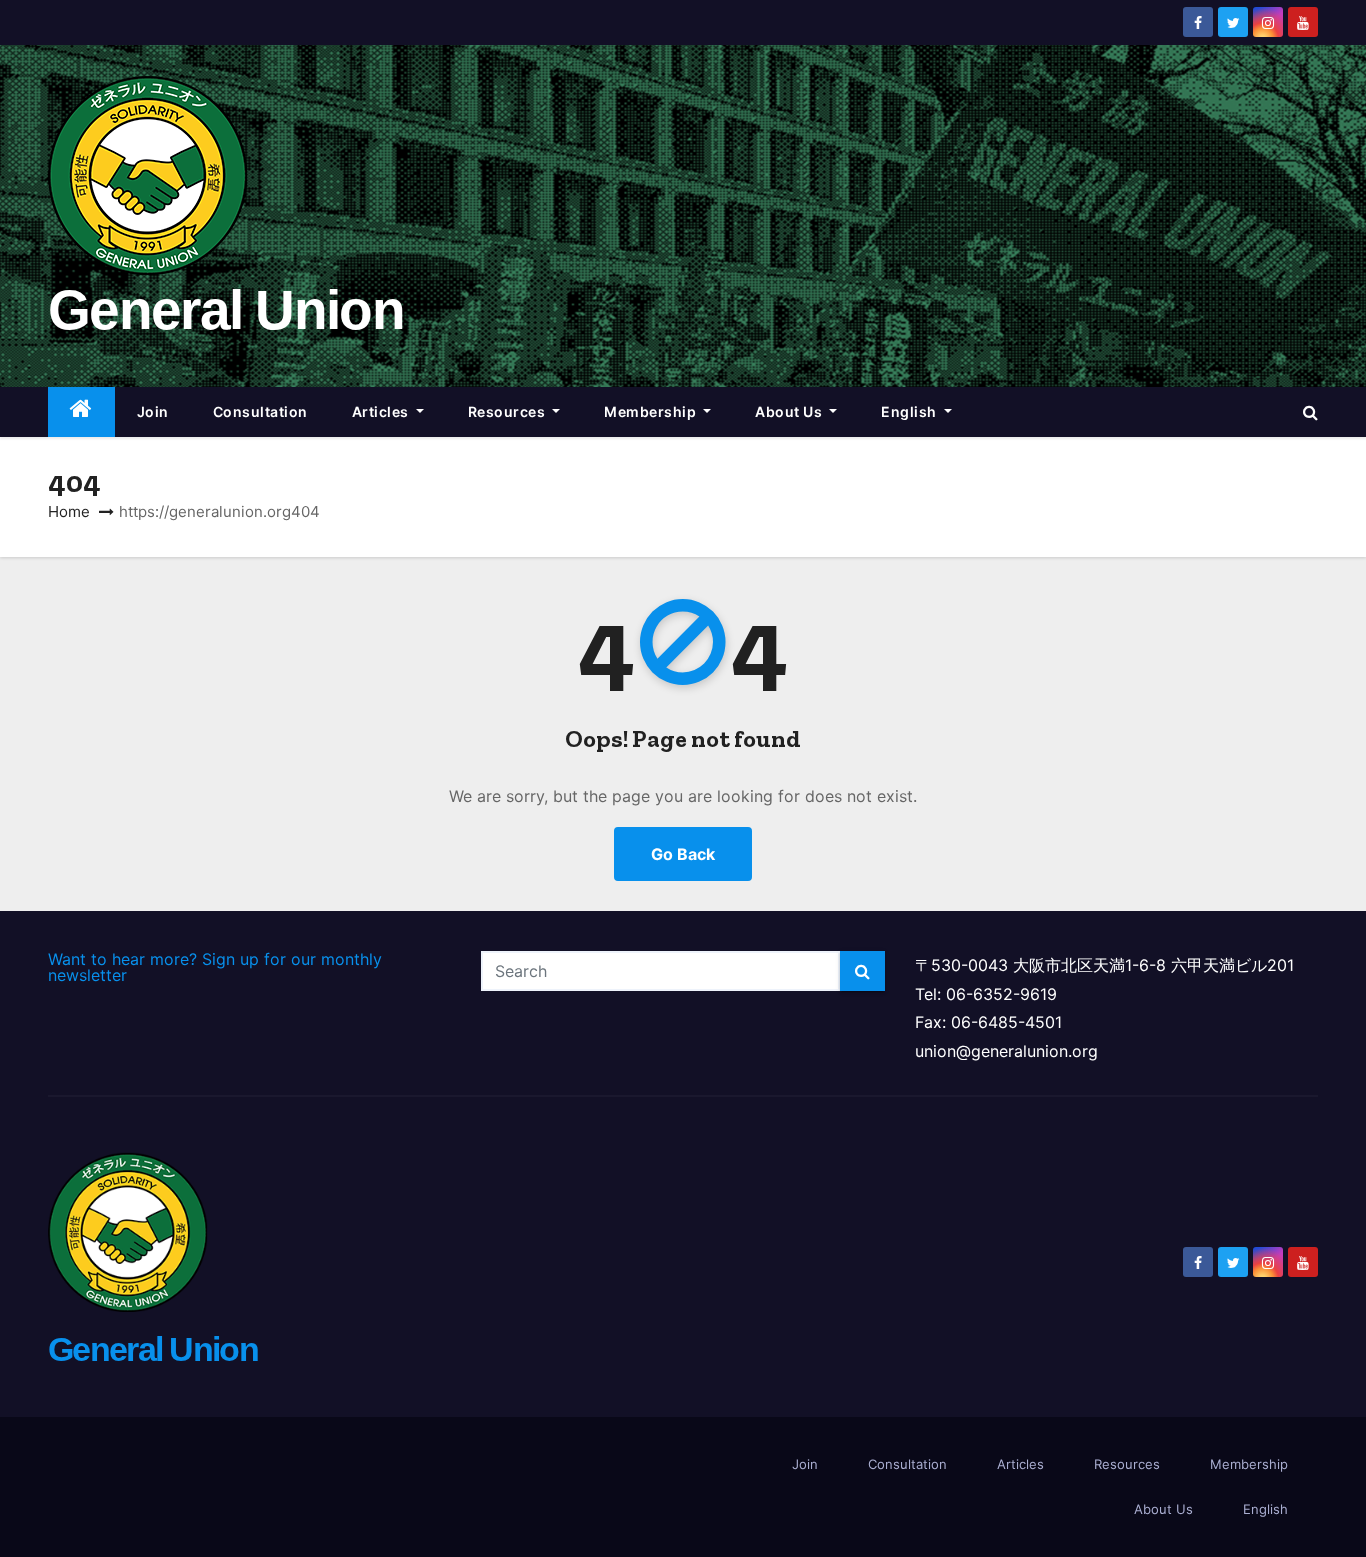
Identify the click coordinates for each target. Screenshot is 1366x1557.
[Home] (81, 412)
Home (69, 511)
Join (153, 411)
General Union (226, 310)
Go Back (683, 854)
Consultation (260, 411)
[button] (1310, 412)
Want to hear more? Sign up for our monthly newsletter (215, 967)
